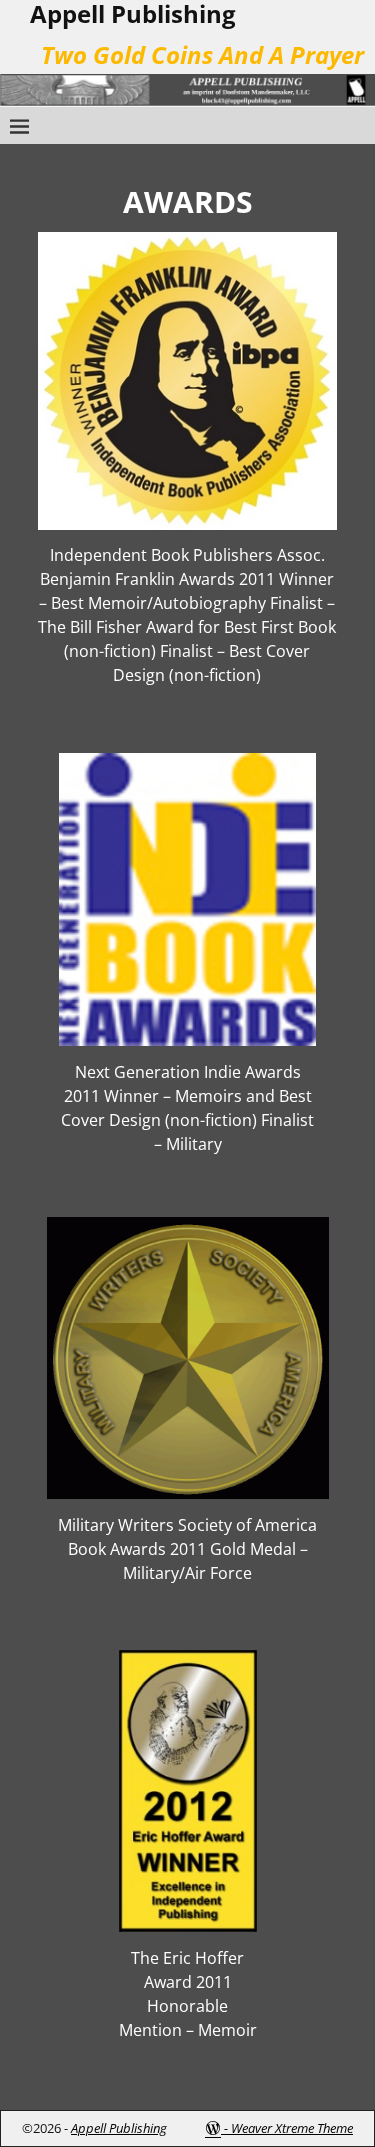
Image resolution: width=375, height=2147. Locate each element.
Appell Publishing (119, 2128)
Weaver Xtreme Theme (292, 2128)
